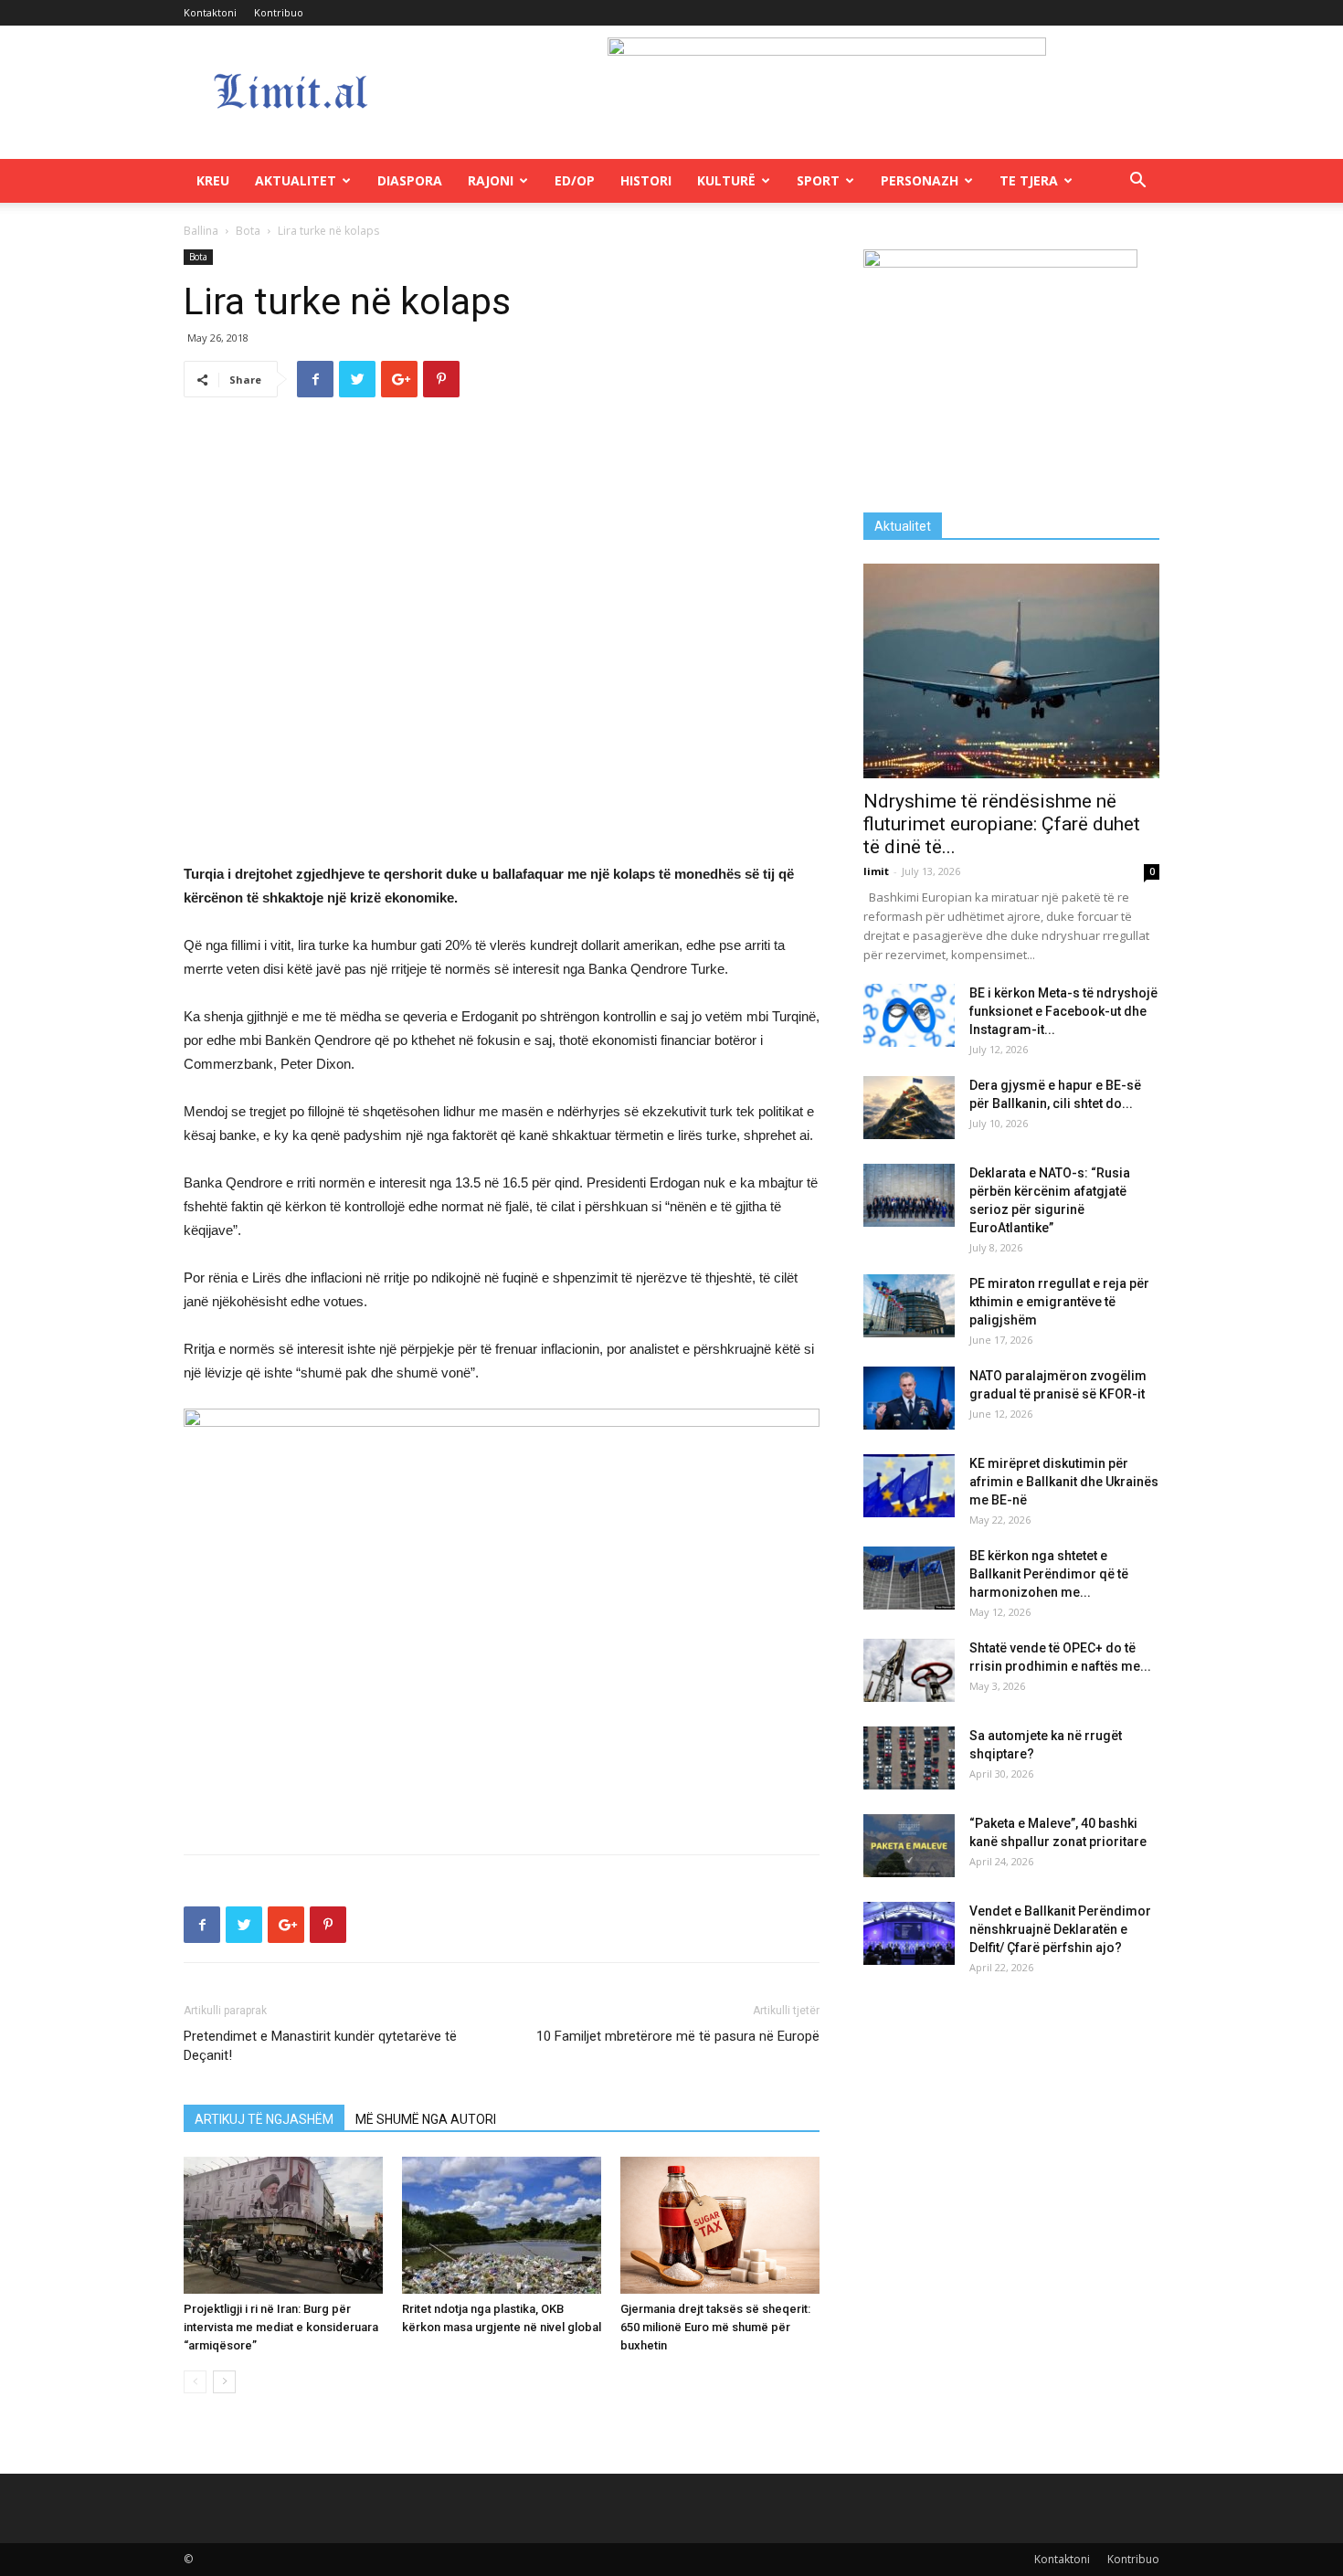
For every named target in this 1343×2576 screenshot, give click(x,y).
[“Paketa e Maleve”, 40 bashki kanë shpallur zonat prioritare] (909, 1846)
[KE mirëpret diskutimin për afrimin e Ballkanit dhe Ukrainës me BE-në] (909, 1486)
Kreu (213, 180)
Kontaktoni (210, 12)
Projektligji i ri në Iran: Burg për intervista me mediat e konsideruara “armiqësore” (281, 2327)
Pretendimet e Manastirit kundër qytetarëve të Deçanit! (320, 2046)
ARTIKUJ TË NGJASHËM (264, 2119)
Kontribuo (279, 12)
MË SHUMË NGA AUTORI (426, 2119)
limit (876, 871)
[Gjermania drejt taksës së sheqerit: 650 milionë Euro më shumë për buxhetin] (720, 2225)
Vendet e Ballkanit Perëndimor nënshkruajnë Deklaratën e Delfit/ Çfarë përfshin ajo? (1060, 1929)
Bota (248, 231)
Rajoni (491, 180)
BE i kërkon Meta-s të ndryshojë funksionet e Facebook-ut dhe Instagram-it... (1063, 1011)
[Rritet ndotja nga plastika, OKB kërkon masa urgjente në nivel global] (502, 2225)
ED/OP (575, 180)
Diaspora (410, 180)
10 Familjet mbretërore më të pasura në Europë (678, 2036)
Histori (646, 180)
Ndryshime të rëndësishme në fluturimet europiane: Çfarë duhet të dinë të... (1002, 824)
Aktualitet (296, 180)
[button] (1137, 182)
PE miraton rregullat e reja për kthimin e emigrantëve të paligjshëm (1059, 1302)
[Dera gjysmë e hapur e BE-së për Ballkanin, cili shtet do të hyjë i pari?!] (909, 1108)
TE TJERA (1029, 180)
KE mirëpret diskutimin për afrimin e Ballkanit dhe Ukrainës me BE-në (1064, 1482)
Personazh (920, 180)
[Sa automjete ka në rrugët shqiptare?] (909, 1758)
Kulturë (726, 180)
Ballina (201, 231)
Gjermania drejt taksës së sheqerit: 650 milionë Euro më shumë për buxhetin (715, 2327)
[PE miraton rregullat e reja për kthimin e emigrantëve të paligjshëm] (909, 1306)
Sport (818, 180)
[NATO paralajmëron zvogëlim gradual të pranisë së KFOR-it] (909, 1398)
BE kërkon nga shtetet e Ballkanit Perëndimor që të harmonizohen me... (1049, 1574)
